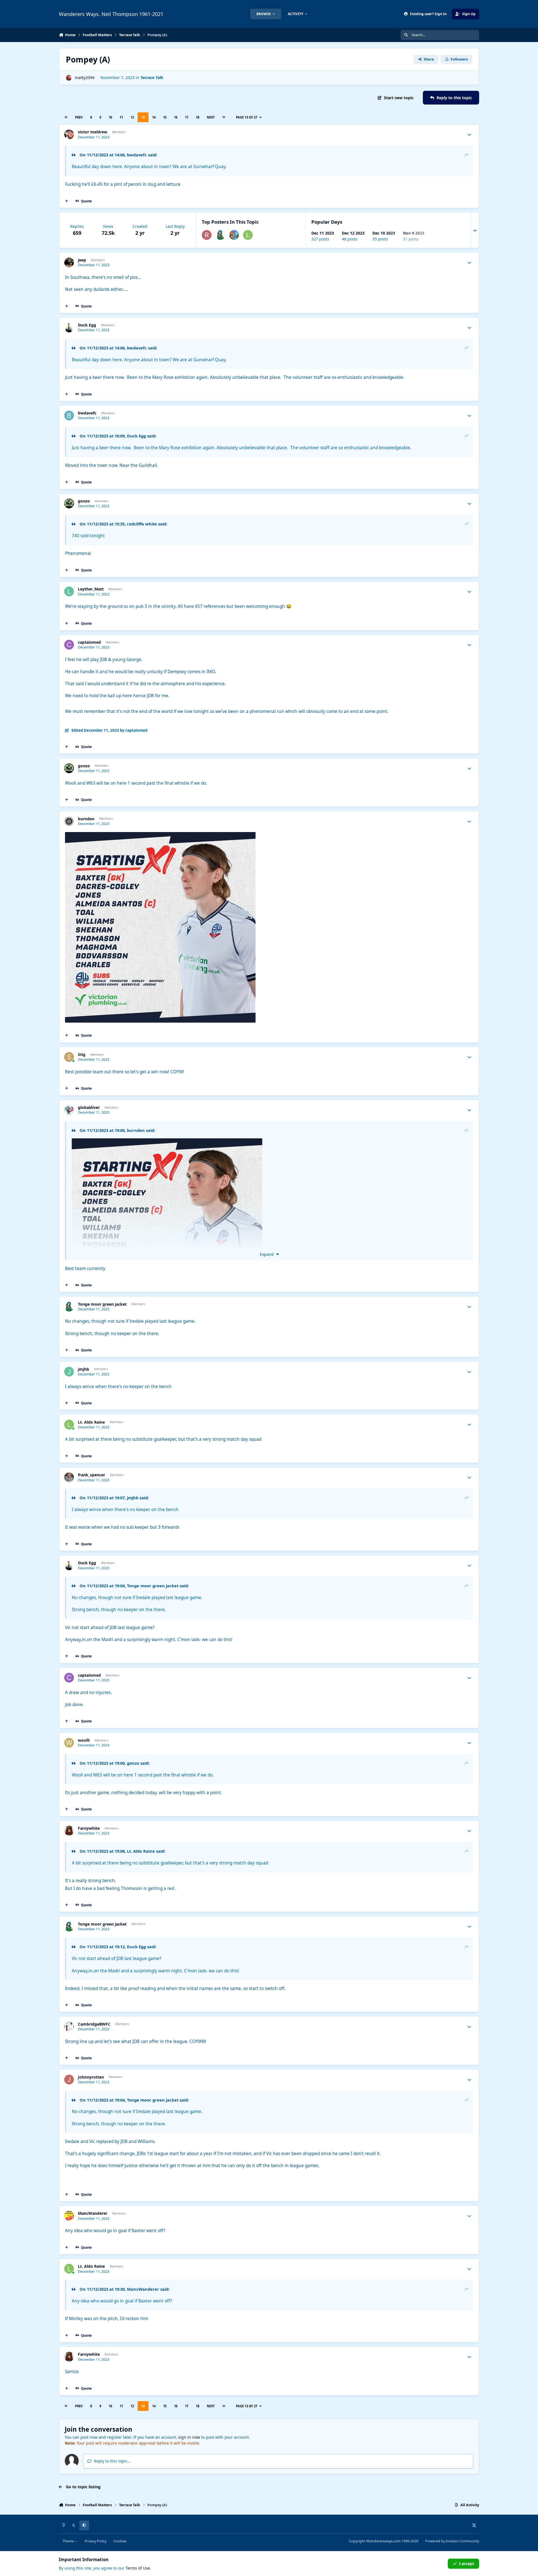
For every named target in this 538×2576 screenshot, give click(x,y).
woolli (84, 1740)
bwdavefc (137, 155)
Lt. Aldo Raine (91, 1422)
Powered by (452, 2541)
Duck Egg (87, 325)
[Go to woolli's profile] (69, 1743)
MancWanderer (93, 2213)
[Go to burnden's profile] (69, 821)
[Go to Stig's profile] (69, 1057)
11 (121, 117)
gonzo (84, 501)
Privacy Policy (96, 2541)
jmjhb (84, 1369)
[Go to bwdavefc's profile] (69, 415)
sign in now (189, 2437)
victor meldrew (93, 132)
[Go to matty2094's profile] (69, 78)
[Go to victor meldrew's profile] (69, 134)
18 (198, 117)
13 (143, 117)
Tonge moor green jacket (102, 1304)
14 (154, 117)
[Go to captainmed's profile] (69, 645)
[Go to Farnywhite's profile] (69, 1831)
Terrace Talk (152, 77)
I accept (467, 2564)
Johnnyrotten (91, 2077)
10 (110, 117)
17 (187, 117)
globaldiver (89, 1108)
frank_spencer (91, 1475)
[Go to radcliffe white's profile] (207, 235)
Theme (69, 2541)
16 (176, 117)
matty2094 (85, 77)
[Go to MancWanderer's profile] (69, 2216)
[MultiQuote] (67, 201)
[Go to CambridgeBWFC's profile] (69, 2027)
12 (132, 117)
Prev (79, 117)
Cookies (120, 2541)
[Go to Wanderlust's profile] (234, 235)
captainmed (89, 642)
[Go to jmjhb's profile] (69, 1372)
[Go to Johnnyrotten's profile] (69, 2080)
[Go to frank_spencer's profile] (69, 1477)
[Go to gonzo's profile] (69, 503)
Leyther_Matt (91, 589)
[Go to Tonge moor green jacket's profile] (220, 235)
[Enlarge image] (167, 1234)
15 (165, 117)
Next (211, 117)
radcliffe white (142, 524)
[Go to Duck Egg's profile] (69, 327)
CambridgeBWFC (94, 2024)
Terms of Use (138, 2568)
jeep (82, 260)
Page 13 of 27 (247, 117)
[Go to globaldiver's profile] (69, 1110)
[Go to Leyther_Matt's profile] (69, 591)
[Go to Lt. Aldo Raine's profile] (248, 235)
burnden (86, 819)
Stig (82, 1055)
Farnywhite (89, 1828)
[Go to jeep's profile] (69, 262)
